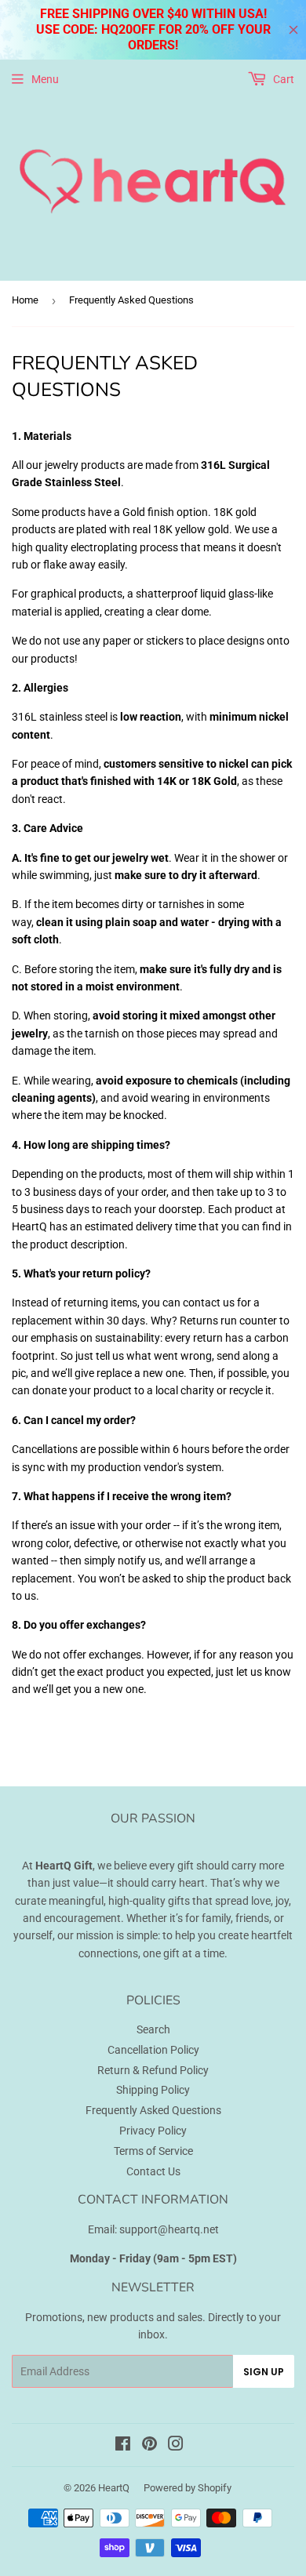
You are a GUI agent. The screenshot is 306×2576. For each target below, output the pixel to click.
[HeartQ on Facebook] (123, 2446)
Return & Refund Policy (153, 2070)
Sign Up (264, 2372)
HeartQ (114, 2488)
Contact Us (153, 2171)
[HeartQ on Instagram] (176, 2446)
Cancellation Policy (153, 2050)
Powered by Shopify (188, 2488)
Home (25, 300)
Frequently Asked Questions (153, 2110)
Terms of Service (153, 2151)
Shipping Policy (153, 2090)
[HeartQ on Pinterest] (149, 2446)
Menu (45, 79)
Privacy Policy (153, 2131)
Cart (282, 79)
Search (153, 2029)
